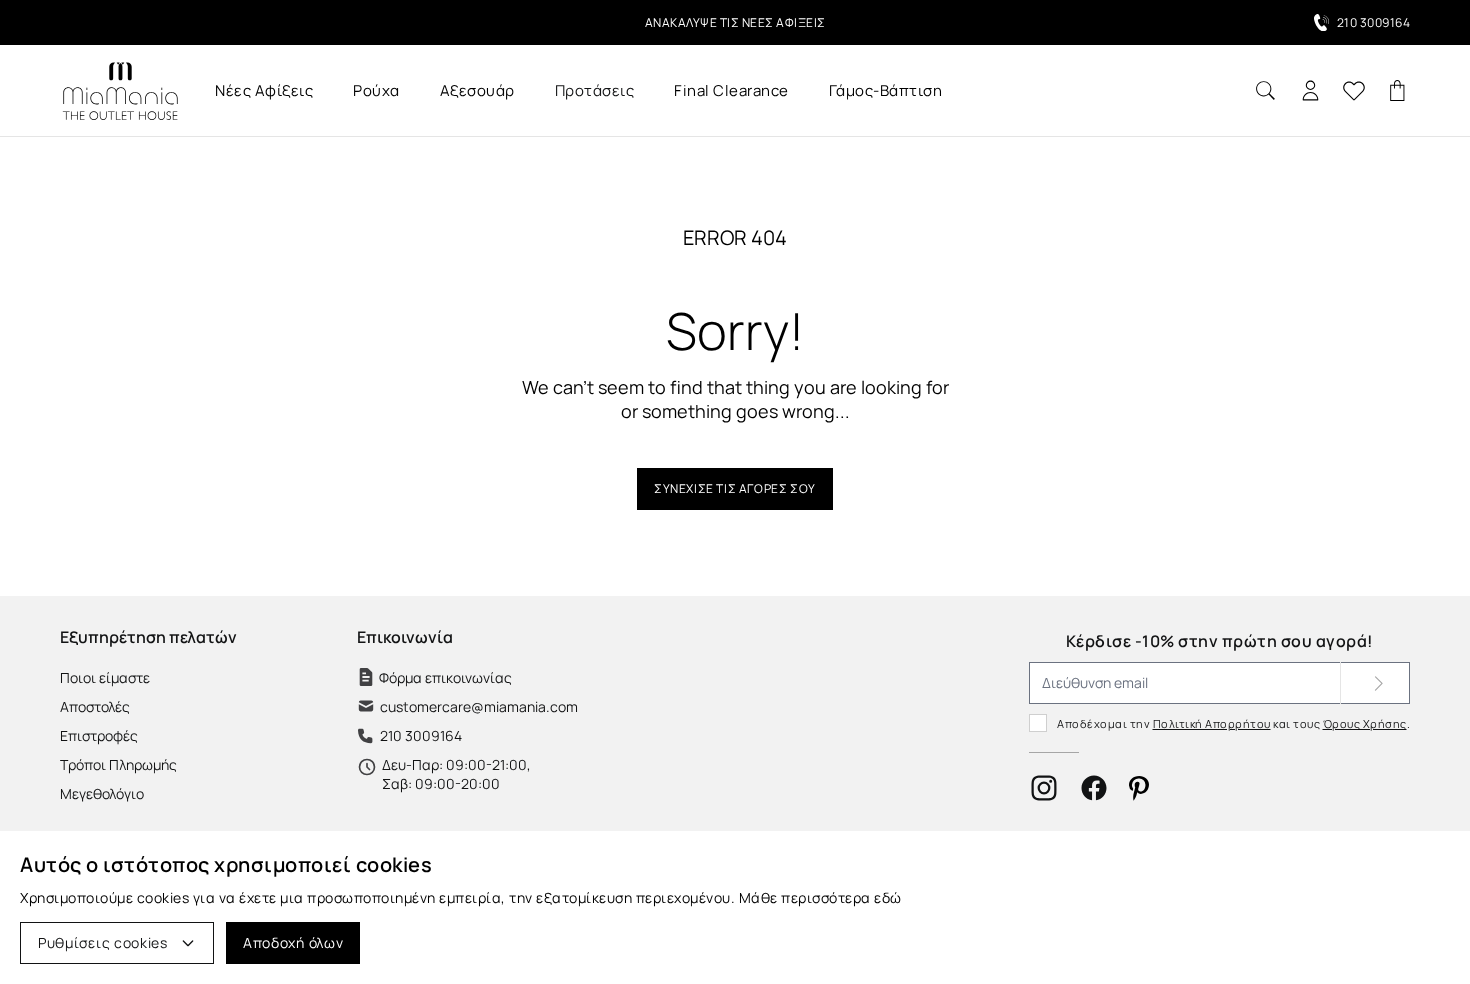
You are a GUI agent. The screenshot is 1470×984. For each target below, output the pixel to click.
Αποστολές (95, 706)
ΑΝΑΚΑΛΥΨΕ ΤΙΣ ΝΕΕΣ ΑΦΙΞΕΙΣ (735, 22)
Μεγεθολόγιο (102, 793)
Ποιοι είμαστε (105, 677)
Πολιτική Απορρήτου (1212, 723)
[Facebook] (1094, 788)
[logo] (120, 90)
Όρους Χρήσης (1365, 723)
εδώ (888, 897)
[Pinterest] (1139, 788)
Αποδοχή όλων (293, 942)
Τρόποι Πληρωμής (118, 764)
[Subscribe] (1375, 683)
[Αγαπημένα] (1354, 91)
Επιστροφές (99, 735)
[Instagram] (1044, 788)
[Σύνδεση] (1310, 90)
